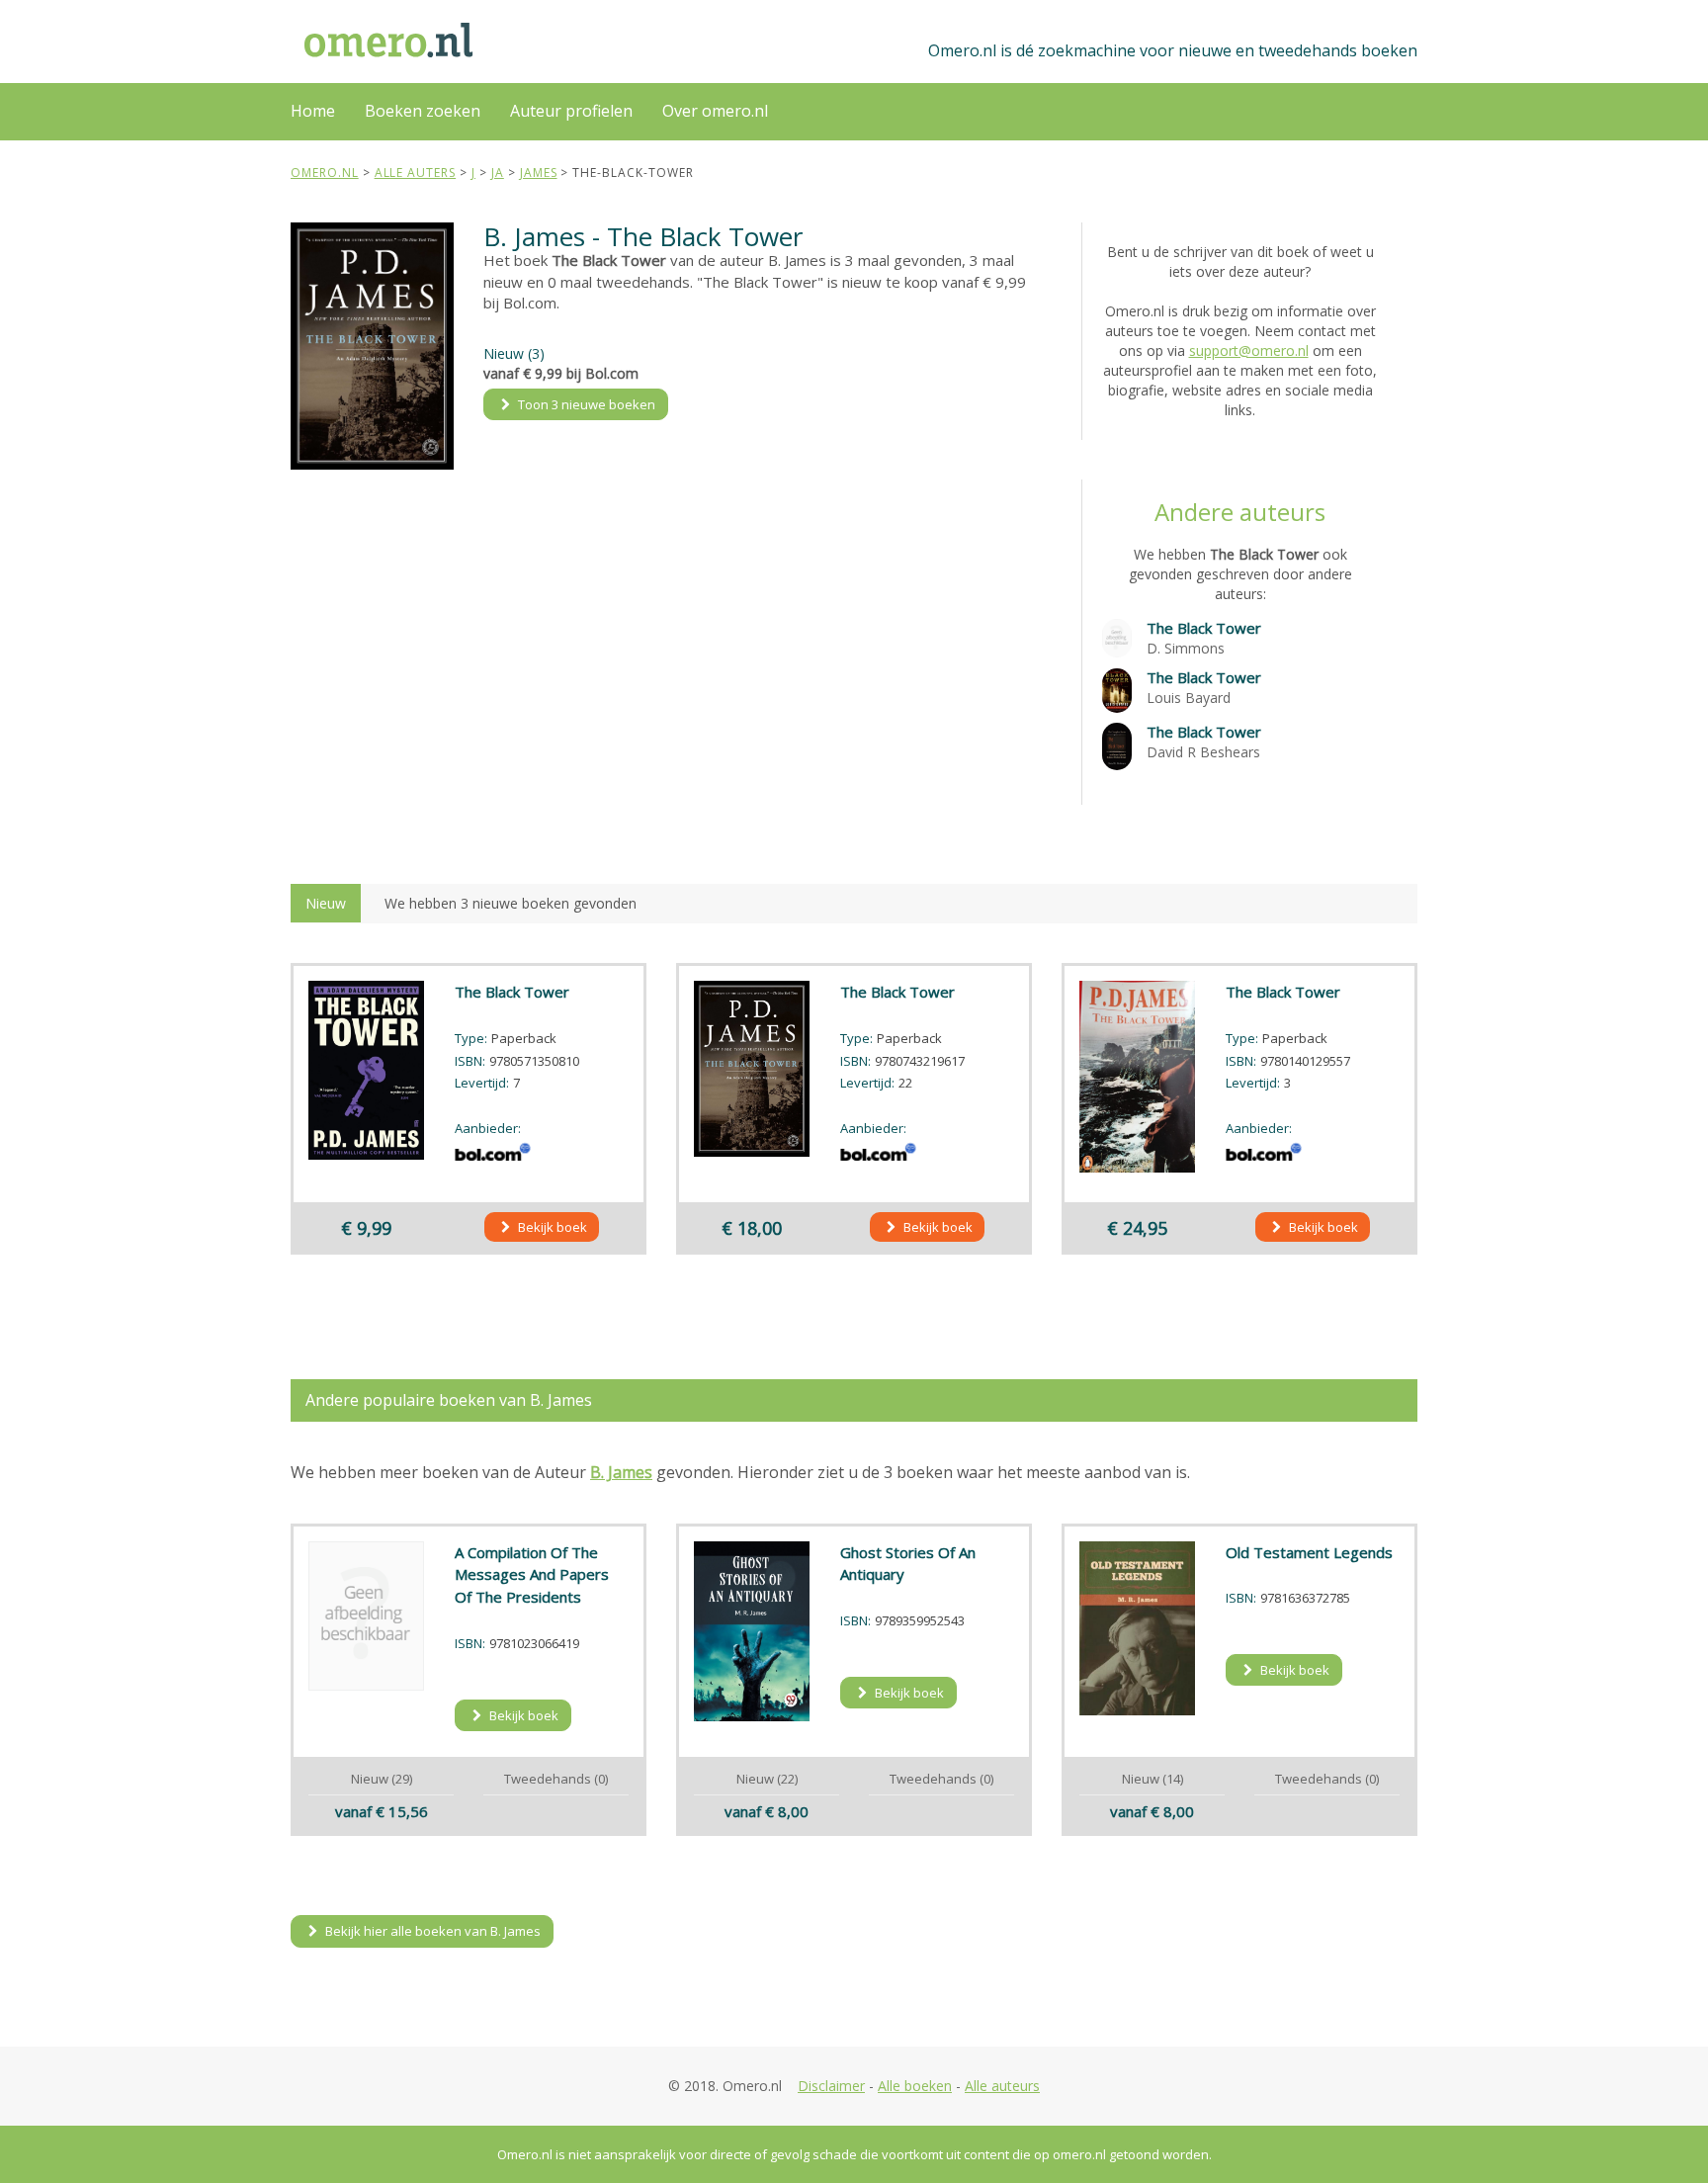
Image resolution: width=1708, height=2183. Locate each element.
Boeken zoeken (423, 111)
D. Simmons (1186, 648)
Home (313, 111)
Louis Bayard (1189, 698)
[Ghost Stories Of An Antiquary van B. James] (752, 1631)
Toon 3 (585, 404)
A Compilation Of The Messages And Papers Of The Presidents (532, 1575)
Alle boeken (915, 2086)
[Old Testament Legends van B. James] (1138, 1628)
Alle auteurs (1002, 2086)
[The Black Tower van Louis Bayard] (1117, 689)
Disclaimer (831, 2086)
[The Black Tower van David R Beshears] (1117, 745)
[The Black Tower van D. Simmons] (1117, 636)
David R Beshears (1203, 752)
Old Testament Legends (1309, 1552)
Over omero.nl (715, 111)
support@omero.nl (1249, 350)
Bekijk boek (551, 1227)
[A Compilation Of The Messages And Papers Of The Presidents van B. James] (367, 1616)
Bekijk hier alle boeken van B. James (431, 1931)
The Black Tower (1204, 628)
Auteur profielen (571, 111)
